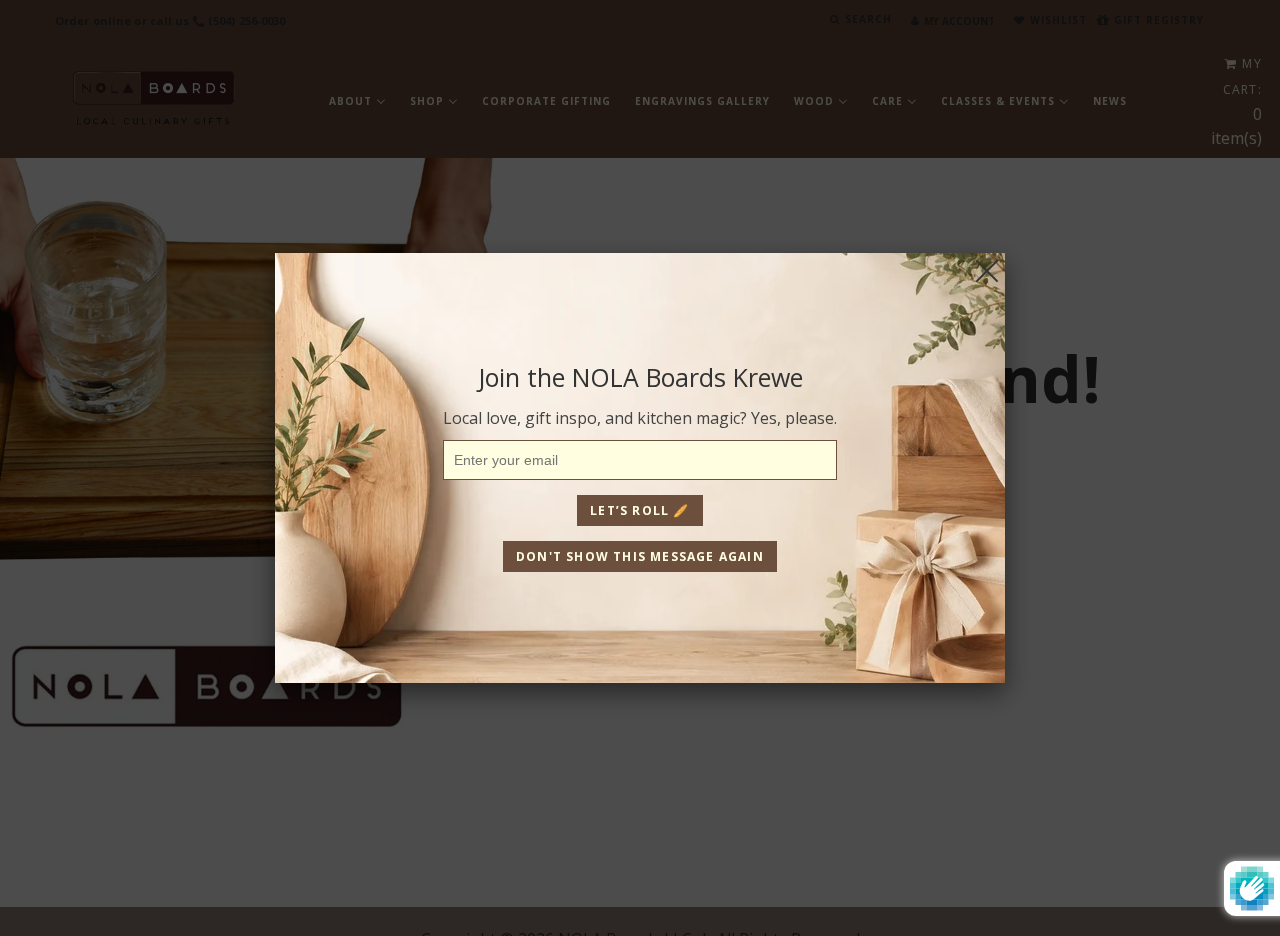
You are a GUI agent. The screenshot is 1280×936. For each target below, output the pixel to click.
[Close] (987, 271)
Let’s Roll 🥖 (639, 510)
